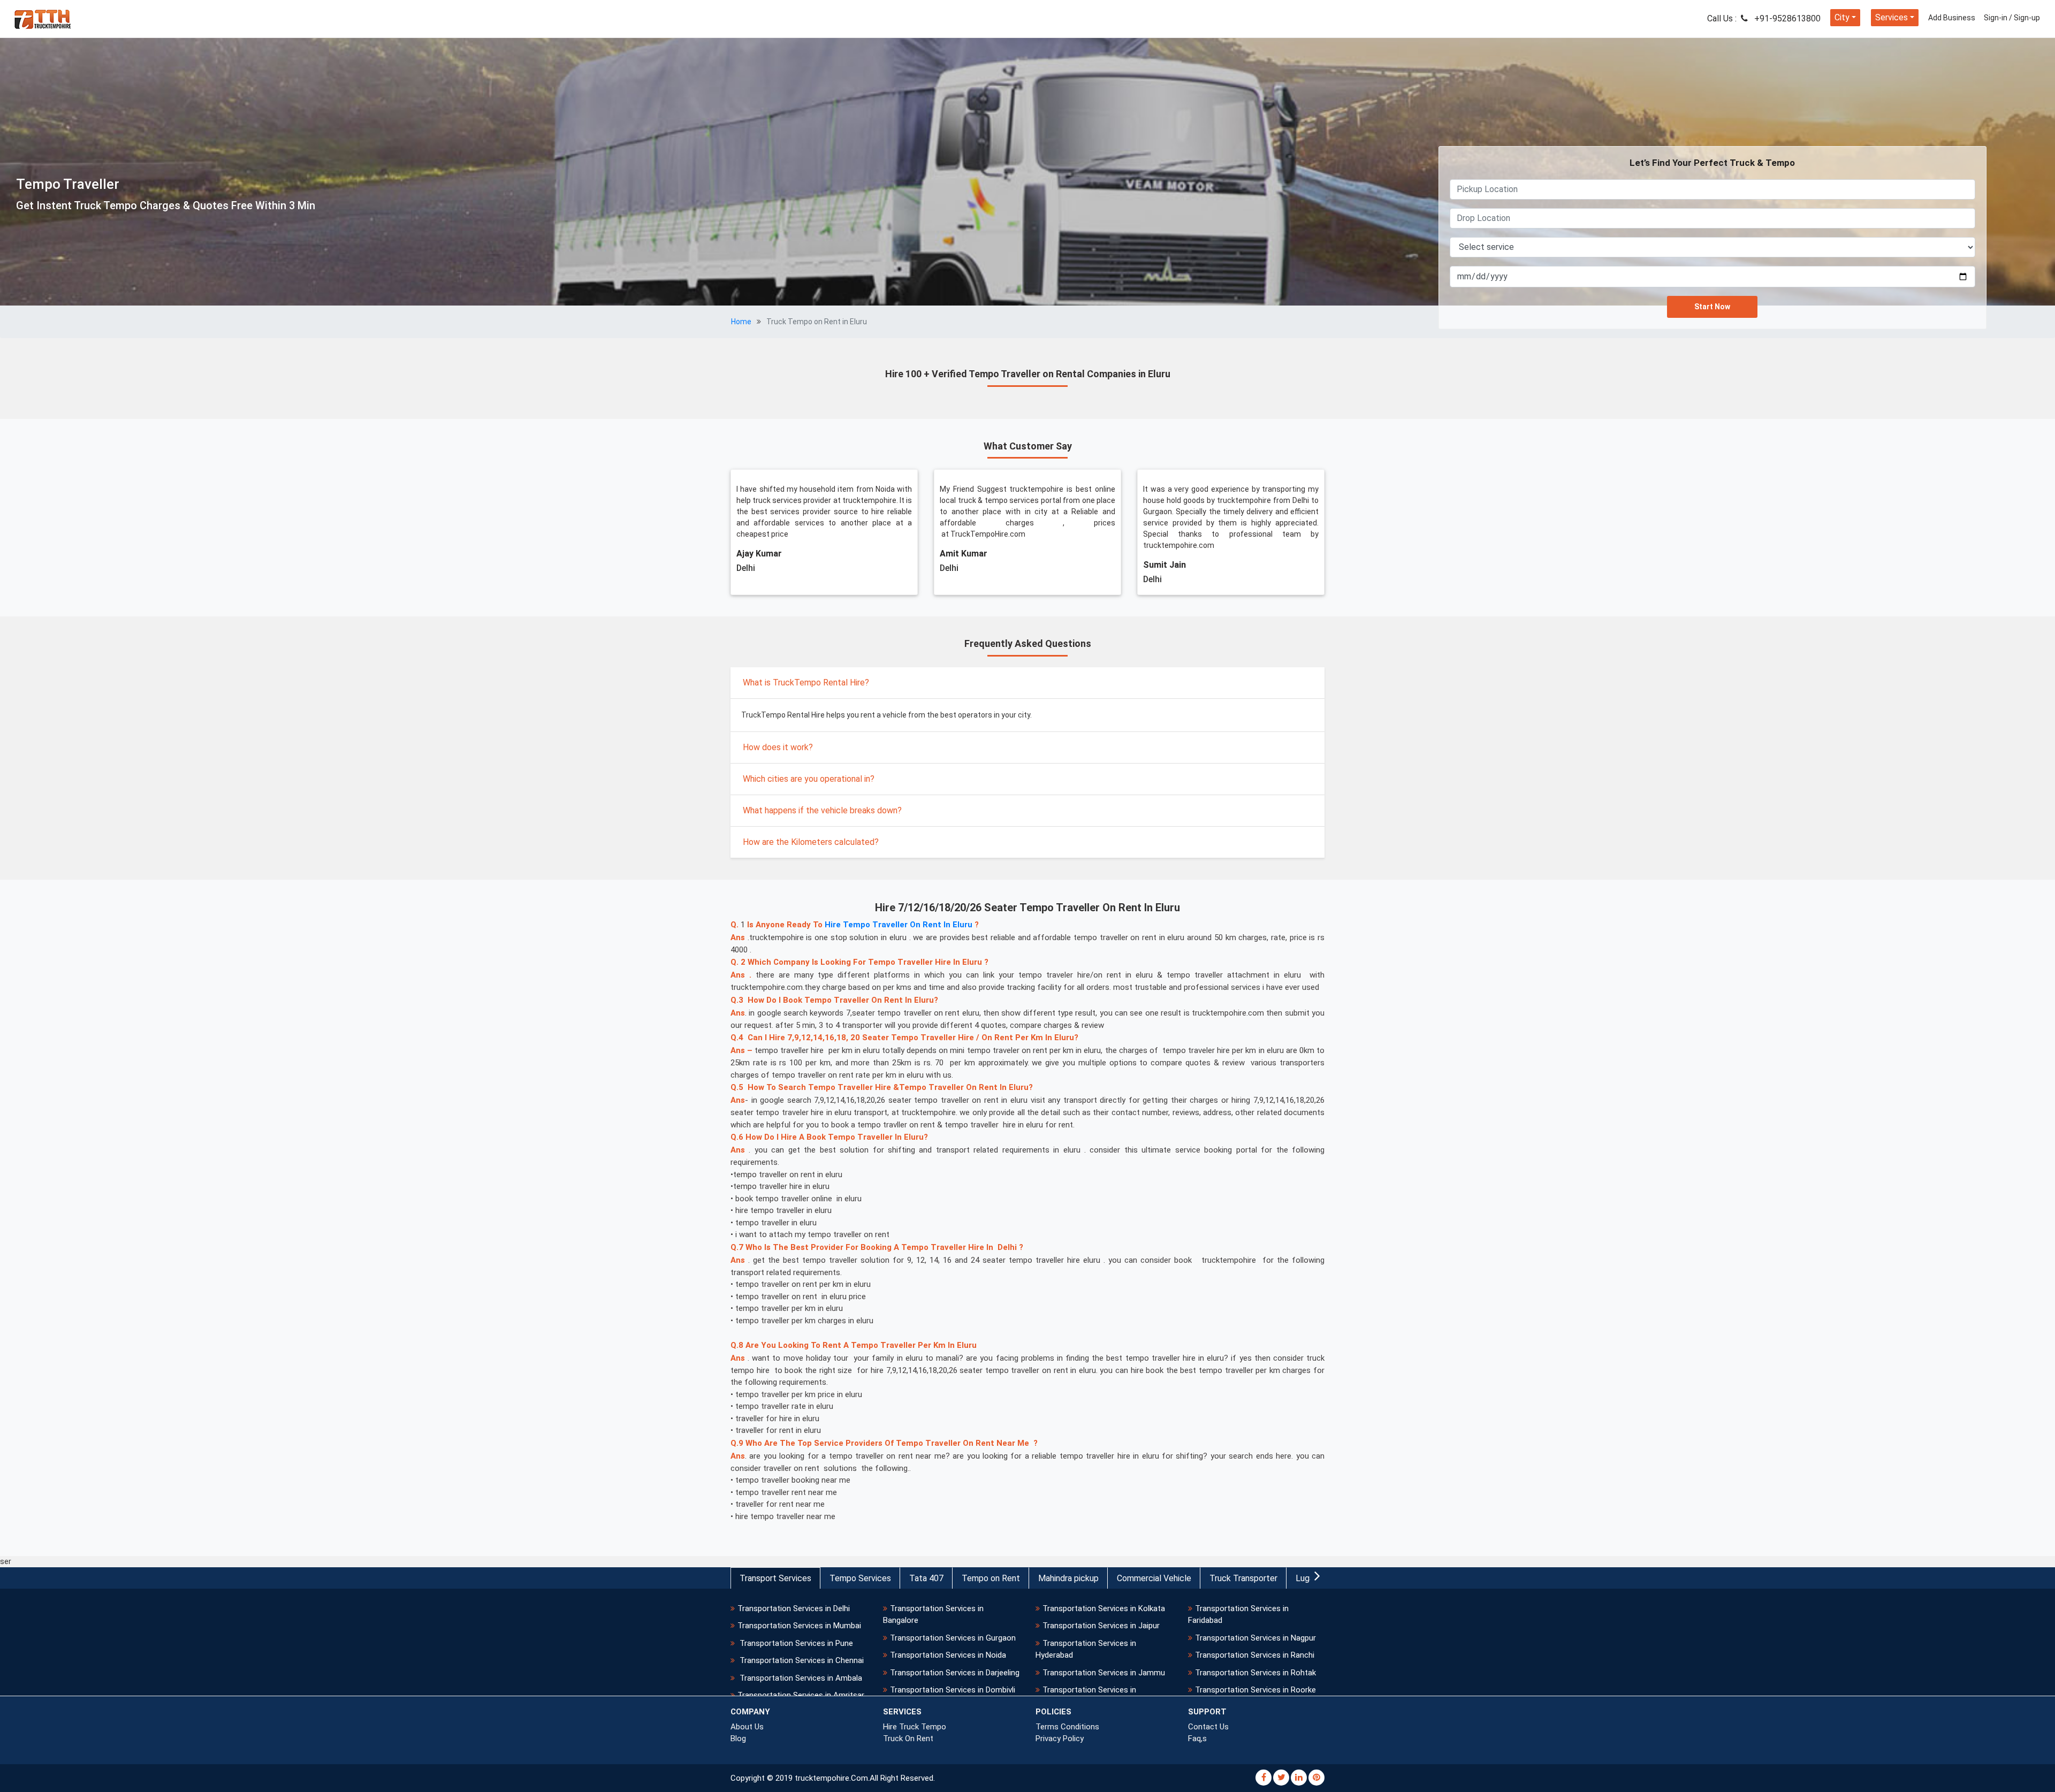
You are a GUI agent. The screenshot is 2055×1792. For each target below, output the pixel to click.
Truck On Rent (908, 1738)
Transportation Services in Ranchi (1255, 1655)
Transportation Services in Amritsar (801, 1695)
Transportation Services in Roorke (1255, 1690)
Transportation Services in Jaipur (1101, 1626)
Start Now (1712, 307)
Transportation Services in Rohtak (1255, 1673)
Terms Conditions (1067, 1727)
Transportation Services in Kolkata (1104, 1608)
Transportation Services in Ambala (800, 1678)
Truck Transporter (1243, 1578)
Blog (738, 1738)
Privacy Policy (1060, 1738)
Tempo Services (860, 1578)
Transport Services (775, 1578)
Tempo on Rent (991, 1578)
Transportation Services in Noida (948, 1655)
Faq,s (1197, 1738)
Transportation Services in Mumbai (799, 1626)
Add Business (1952, 18)
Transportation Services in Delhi (794, 1608)
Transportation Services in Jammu (1104, 1673)
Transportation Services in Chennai (801, 1660)
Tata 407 (926, 1578)
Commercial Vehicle (1154, 1578)
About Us (747, 1727)
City (1842, 17)
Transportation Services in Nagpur (1255, 1638)
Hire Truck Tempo (915, 1727)
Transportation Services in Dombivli (953, 1690)
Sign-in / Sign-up (2012, 18)
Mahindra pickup (1068, 1578)
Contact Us (1208, 1727)
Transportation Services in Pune (795, 1643)
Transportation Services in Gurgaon (953, 1638)
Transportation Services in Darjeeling (955, 1673)
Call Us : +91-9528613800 (1764, 18)
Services (1892, 17)
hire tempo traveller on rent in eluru (899, 925)
